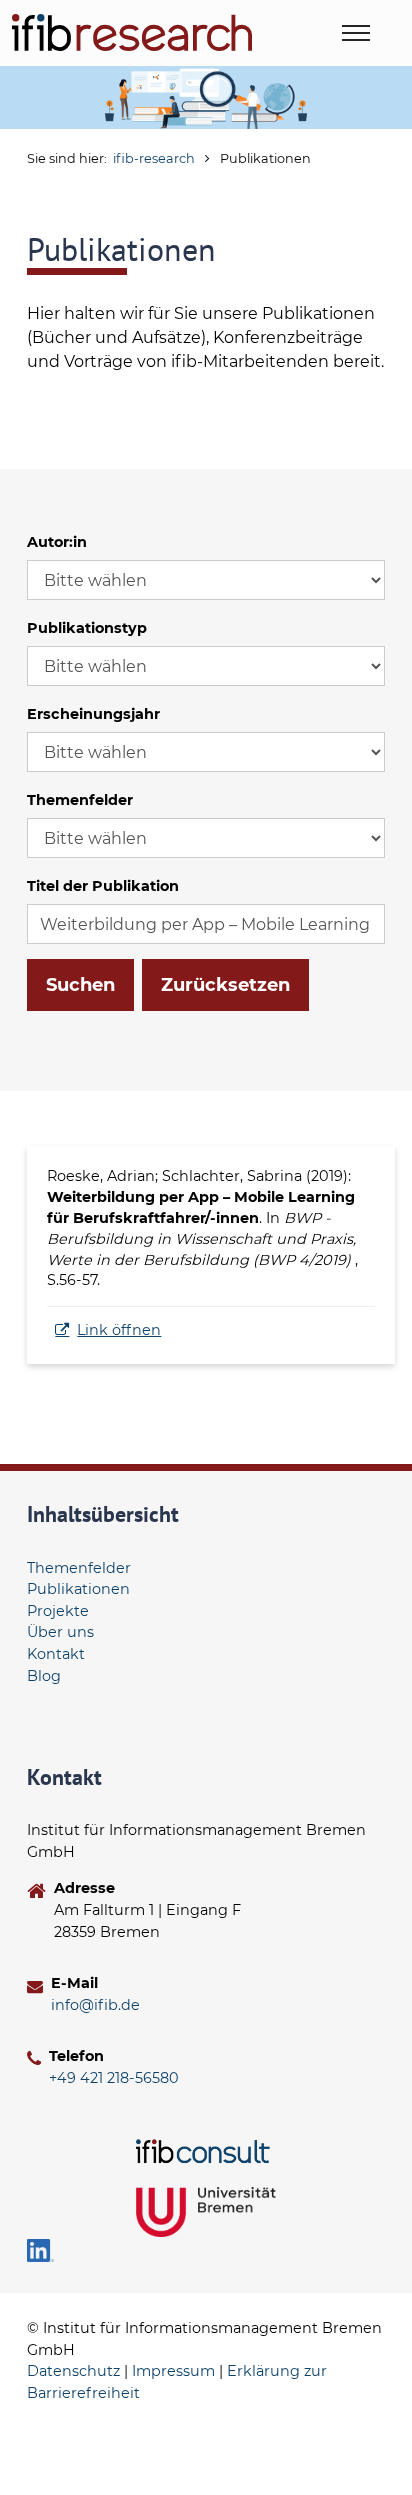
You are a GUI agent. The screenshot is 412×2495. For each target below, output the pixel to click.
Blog (44, 1676)
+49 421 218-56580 (114, 2078)
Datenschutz (73, 2371)
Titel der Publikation (103, 886)
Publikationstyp (87, 628)
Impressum (173, 2371)
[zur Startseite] (132, 32)
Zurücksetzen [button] (225, 985)
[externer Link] (206, 2151)
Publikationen (78, 1589)
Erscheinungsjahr (93, 714)
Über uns (60, 1632)
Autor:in (57, 542)
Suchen (80, 985)
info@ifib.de (95, 2005)
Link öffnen (119, 1330)
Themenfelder (80, 800)
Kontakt (56, 1654)
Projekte (58, 1611)
